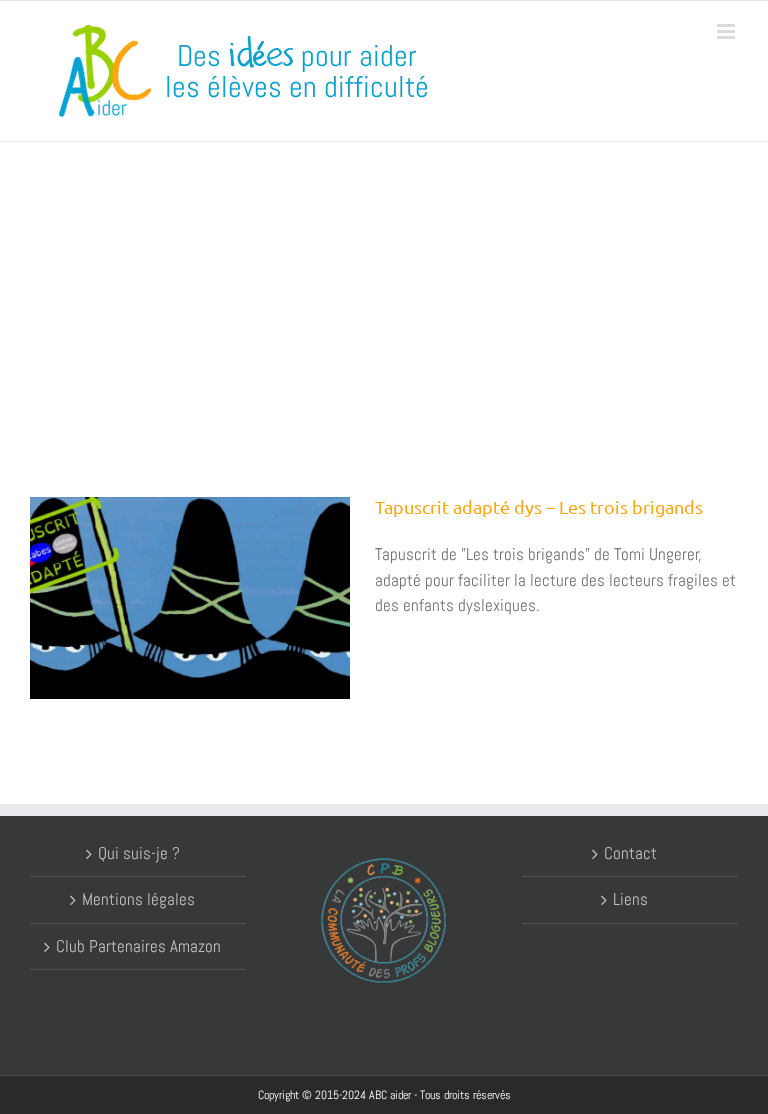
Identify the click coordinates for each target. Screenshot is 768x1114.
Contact (630, 853)
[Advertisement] (384, 292)
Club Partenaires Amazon (138, 946)
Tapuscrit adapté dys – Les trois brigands (539, 506)
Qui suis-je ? (139, 853)
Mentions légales (138, 899)
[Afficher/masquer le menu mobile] (727, 31)
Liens (630, 899)
